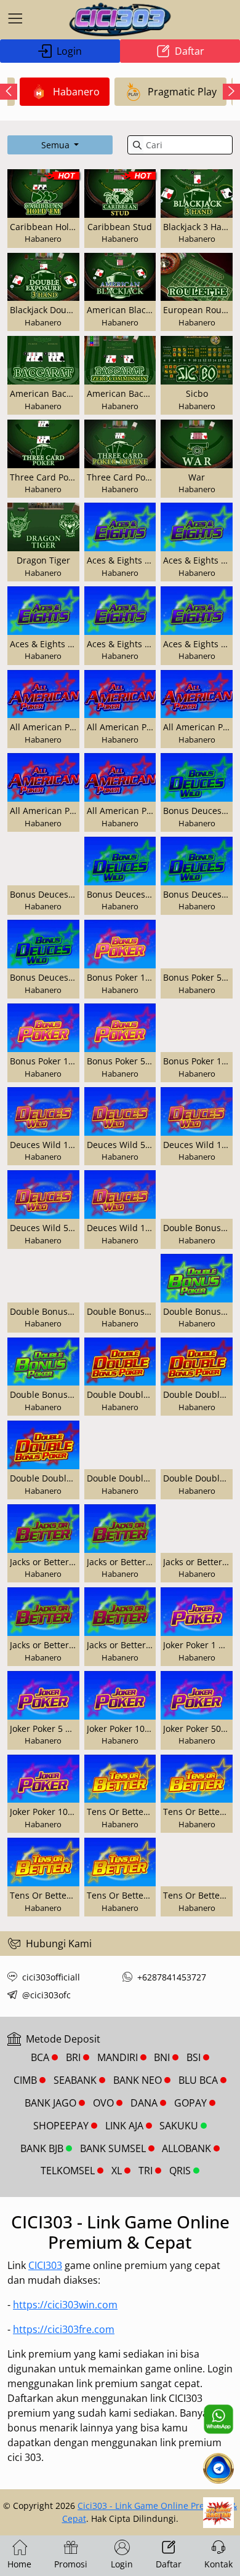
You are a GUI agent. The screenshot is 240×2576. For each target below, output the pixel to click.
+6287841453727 (172, 1977)
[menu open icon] (15, 20)
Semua (57, 145)
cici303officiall (51, 1977)
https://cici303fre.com (64, 2329)
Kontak (218, 2564)
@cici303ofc (46, 1995)
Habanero (76, 92)
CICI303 (45, 2265)
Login (69, 51)
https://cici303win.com (65, 2305)
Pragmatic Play (182, 92)
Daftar (190, 51)
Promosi (71, 2564)
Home (19, 2564)
